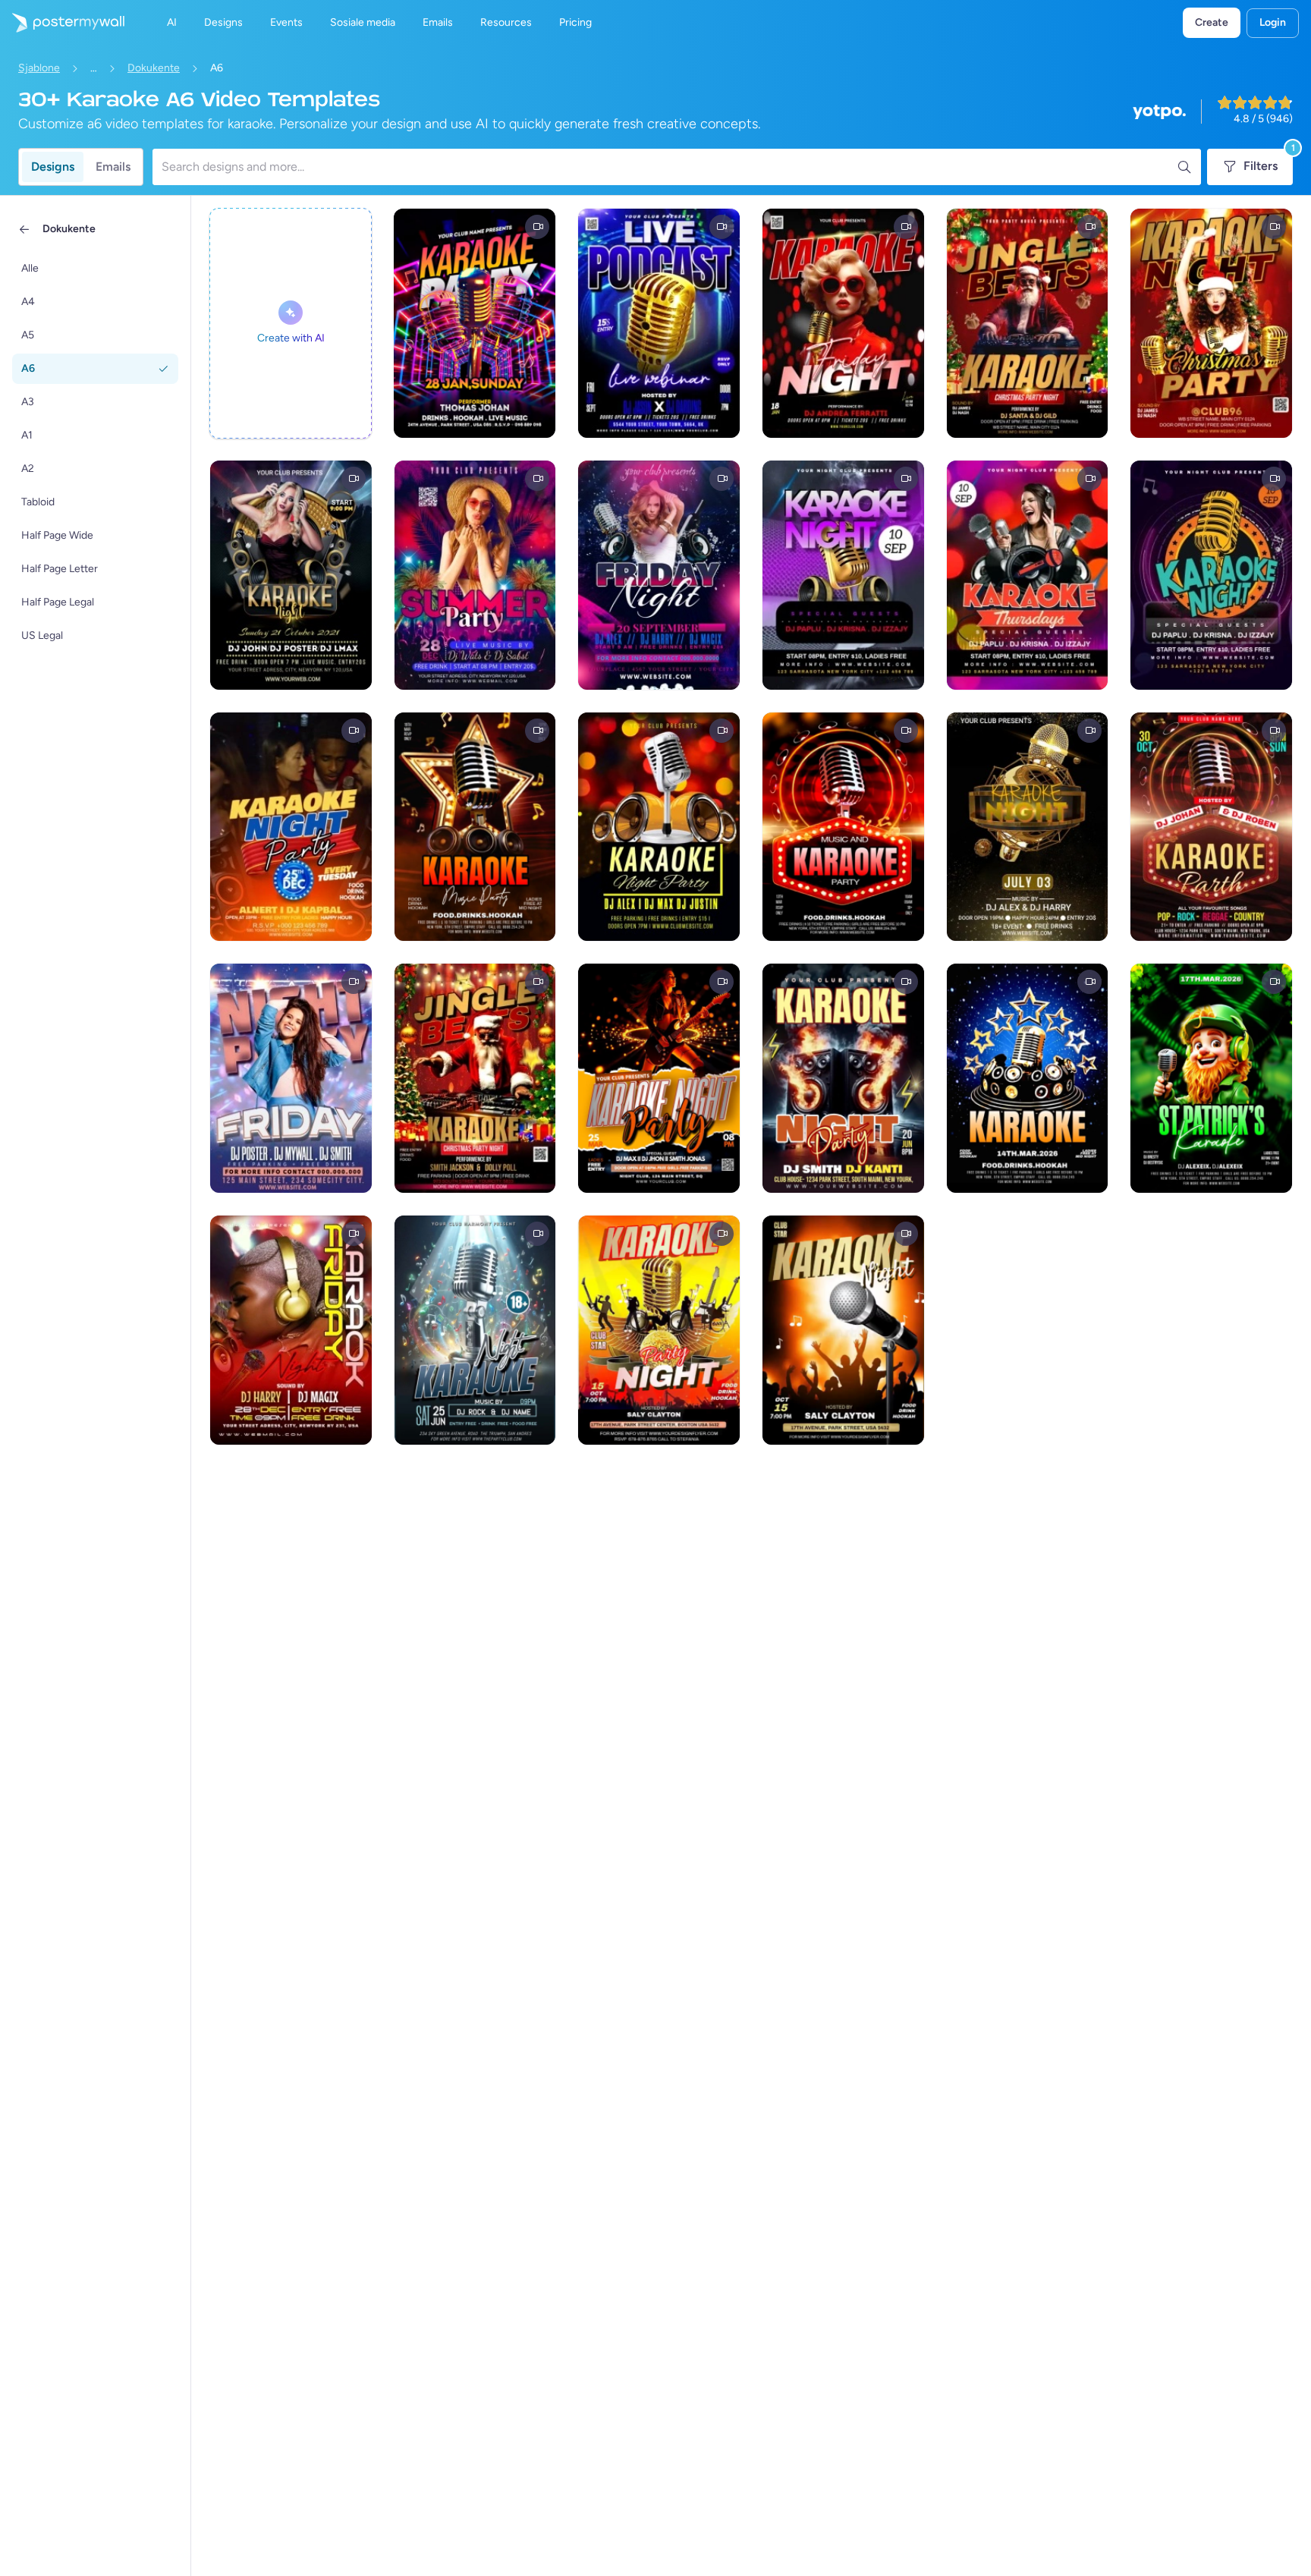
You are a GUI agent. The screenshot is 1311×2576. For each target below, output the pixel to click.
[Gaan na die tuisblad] (62, 23)
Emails (113, 167)
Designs (53, 167)
